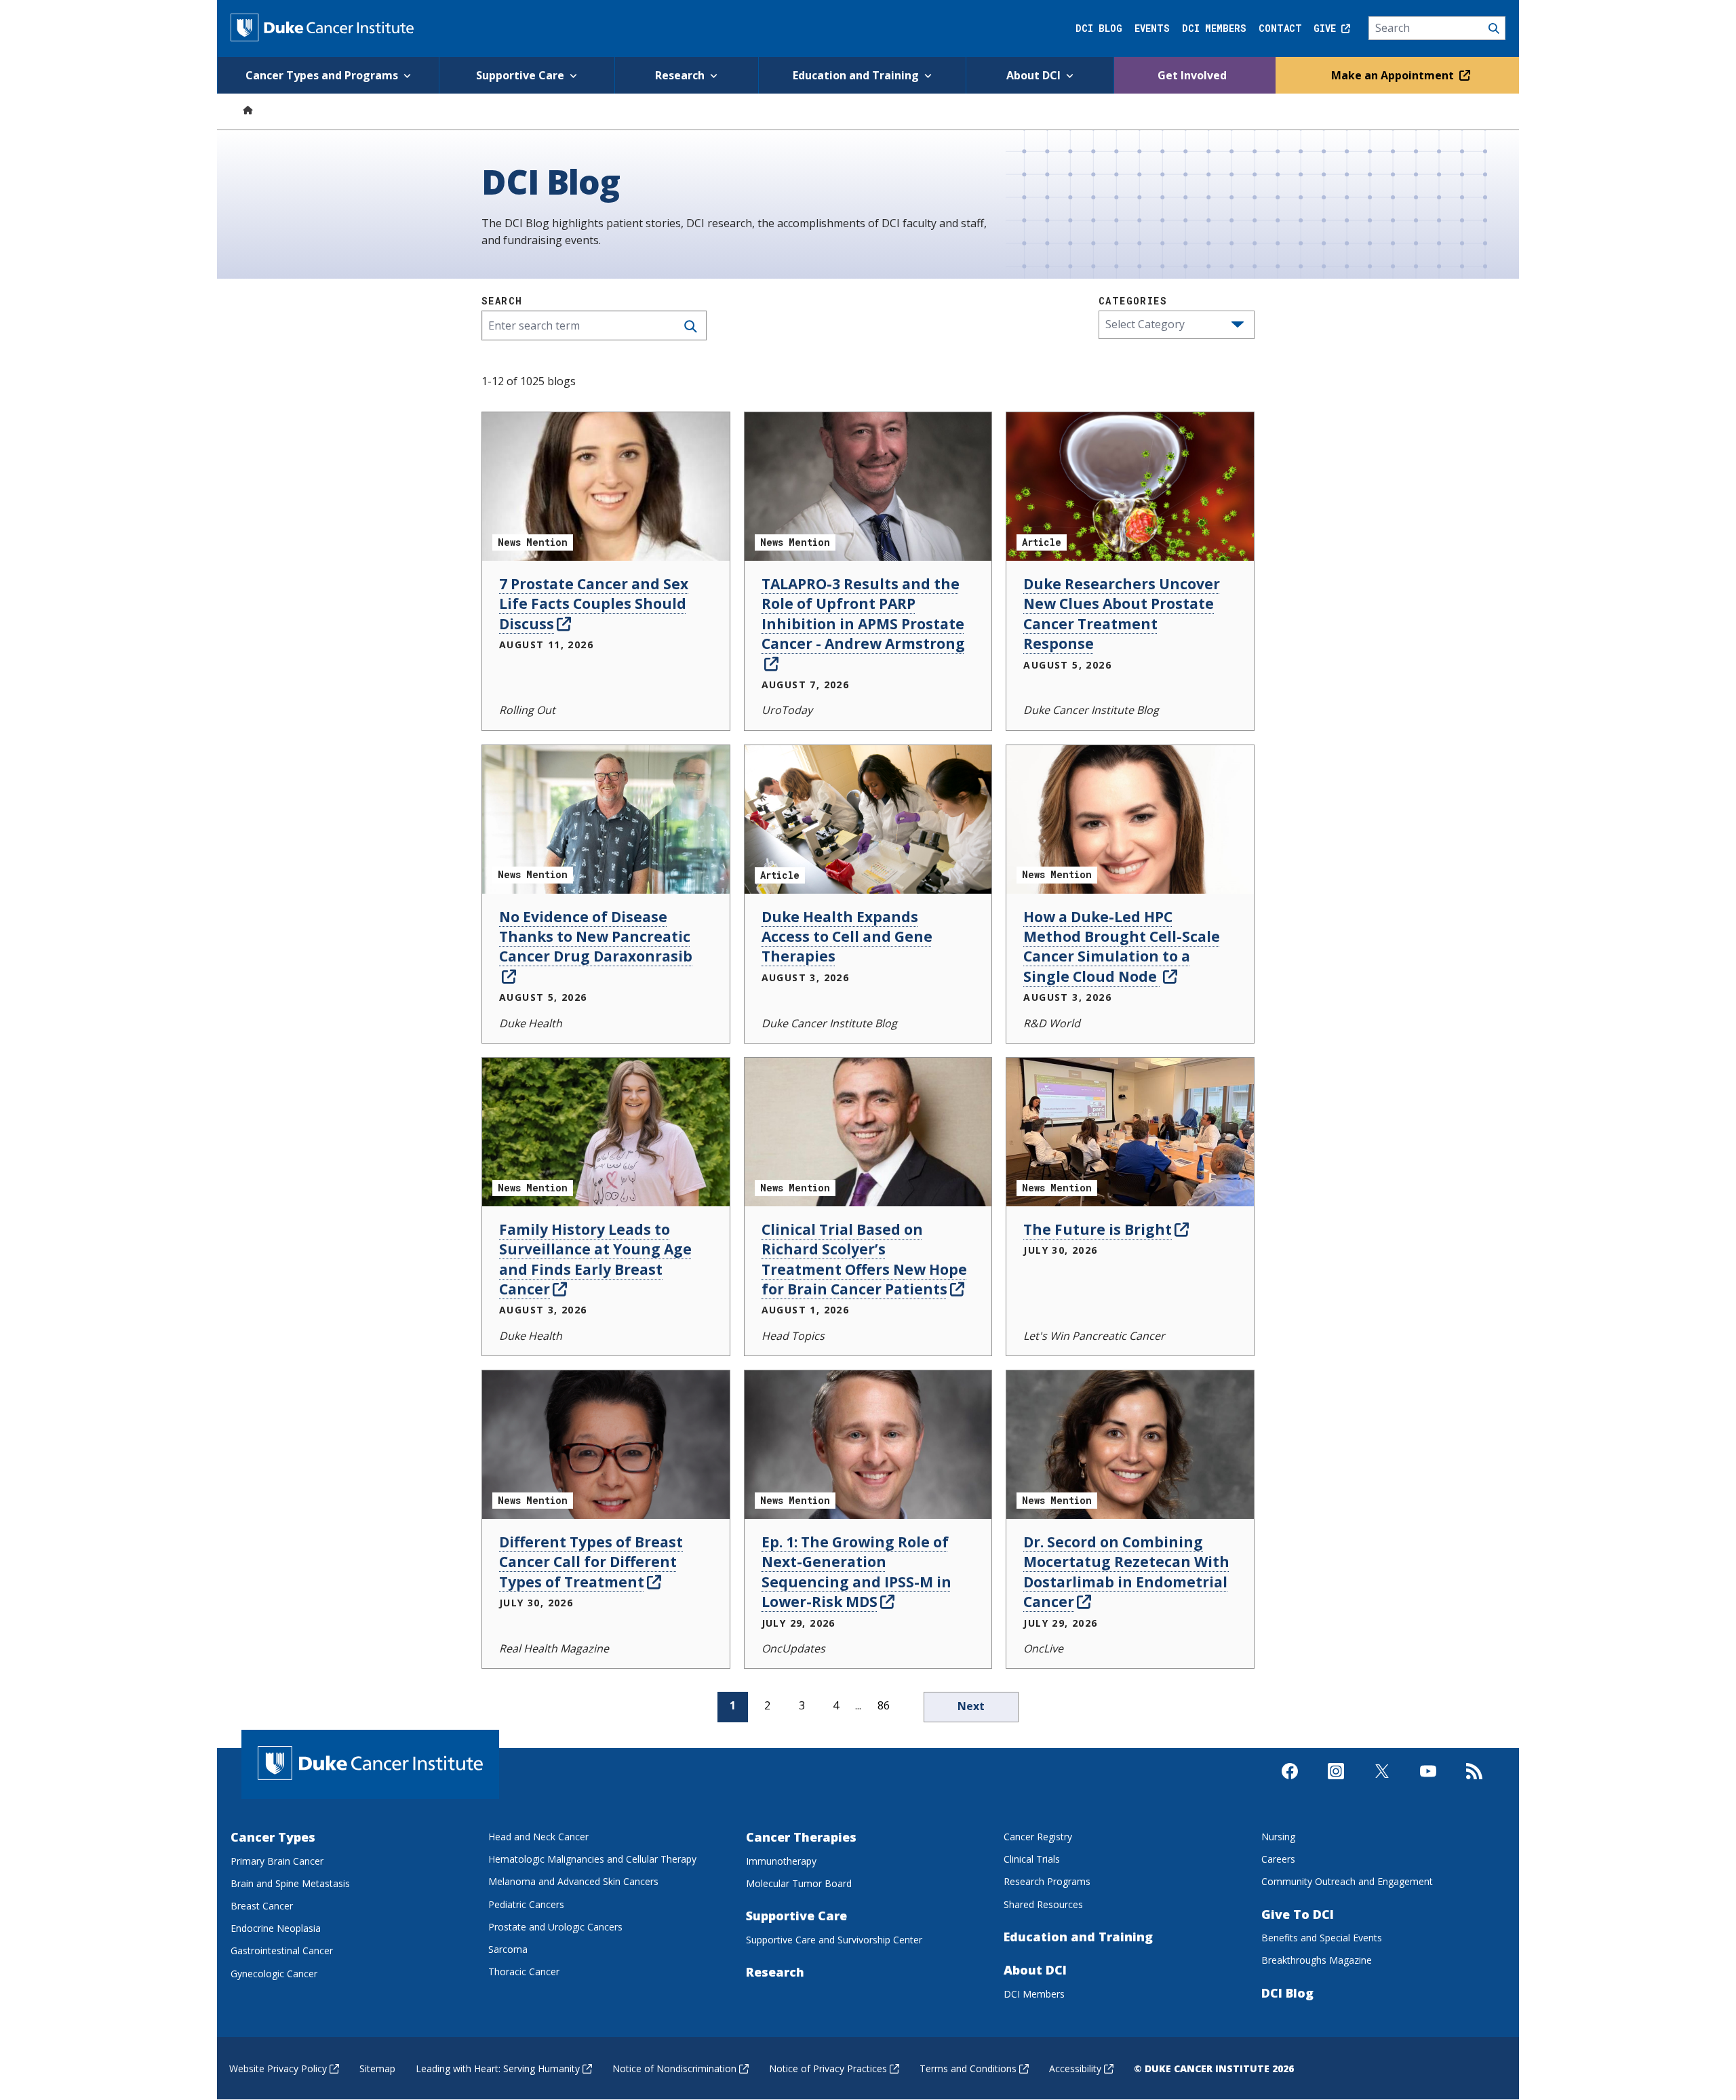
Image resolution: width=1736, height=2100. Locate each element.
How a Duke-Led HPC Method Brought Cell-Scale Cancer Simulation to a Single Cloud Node (1122, 947)
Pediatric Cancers (526, 1904)
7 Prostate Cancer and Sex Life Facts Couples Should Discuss (594, 604)
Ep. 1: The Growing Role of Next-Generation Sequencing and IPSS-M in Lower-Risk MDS (856, 1572)
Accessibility (1075, 2068)
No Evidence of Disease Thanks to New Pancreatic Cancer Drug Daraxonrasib (596, 937)
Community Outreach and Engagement (1347, 1881)
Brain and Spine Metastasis (290, 1883)
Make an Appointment (1394, 75)
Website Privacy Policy (278, 2068)
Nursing (1278, 1837)
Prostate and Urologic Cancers (555, 1927)
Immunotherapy (781, 1861)
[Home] (248, 110)
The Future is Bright (1098, 1229)
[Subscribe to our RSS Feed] (1474, 1783)
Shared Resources (1043, 1904)
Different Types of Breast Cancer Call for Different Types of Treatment (591, 1562)
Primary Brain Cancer (277, 1861)
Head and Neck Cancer (538, 1837)
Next (971, 1706)
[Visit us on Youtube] (1428, 1783)
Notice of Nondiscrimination (674, 2068)
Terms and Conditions (968, 2068)
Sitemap (377, 2068)
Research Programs (1047, 1881)
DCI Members (1214, 28)
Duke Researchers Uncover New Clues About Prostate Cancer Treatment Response (1122, 614)
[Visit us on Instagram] (1336, 1783)
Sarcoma (508, 1949)
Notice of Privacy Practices (828, 2068)
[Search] (1437, 28)
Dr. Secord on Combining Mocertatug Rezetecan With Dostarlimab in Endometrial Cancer (1126, 1572)
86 (884, 1705)
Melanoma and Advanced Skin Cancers (573, 1881)
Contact (1280, 28)
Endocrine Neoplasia (276, 1928)
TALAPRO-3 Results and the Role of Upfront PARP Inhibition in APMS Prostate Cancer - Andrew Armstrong (863, 614)
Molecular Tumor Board (799, 1883)
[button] (1238, 325)
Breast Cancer (262, 1906)
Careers (1278, 1859)
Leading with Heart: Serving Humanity (498, 2068)
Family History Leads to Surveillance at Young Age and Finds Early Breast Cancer (595, 1259)
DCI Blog (1099, 28)
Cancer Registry (1038, 1837)
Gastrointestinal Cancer (282, 1950)
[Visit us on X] (1382, 1783)
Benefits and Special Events (1322, 1938)
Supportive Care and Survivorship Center (834, 1940)
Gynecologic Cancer (274, 1974)
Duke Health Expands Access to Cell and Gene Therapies (847, 937)
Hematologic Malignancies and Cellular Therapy (592, 1859)
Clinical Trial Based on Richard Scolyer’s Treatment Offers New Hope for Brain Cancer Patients (864, 1259)
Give (1327, 28)
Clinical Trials (1032, 1859)
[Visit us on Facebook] (1290, 1783)
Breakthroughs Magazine (1317, 1960)
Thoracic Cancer (524, 1972)
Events (1152, 28)
